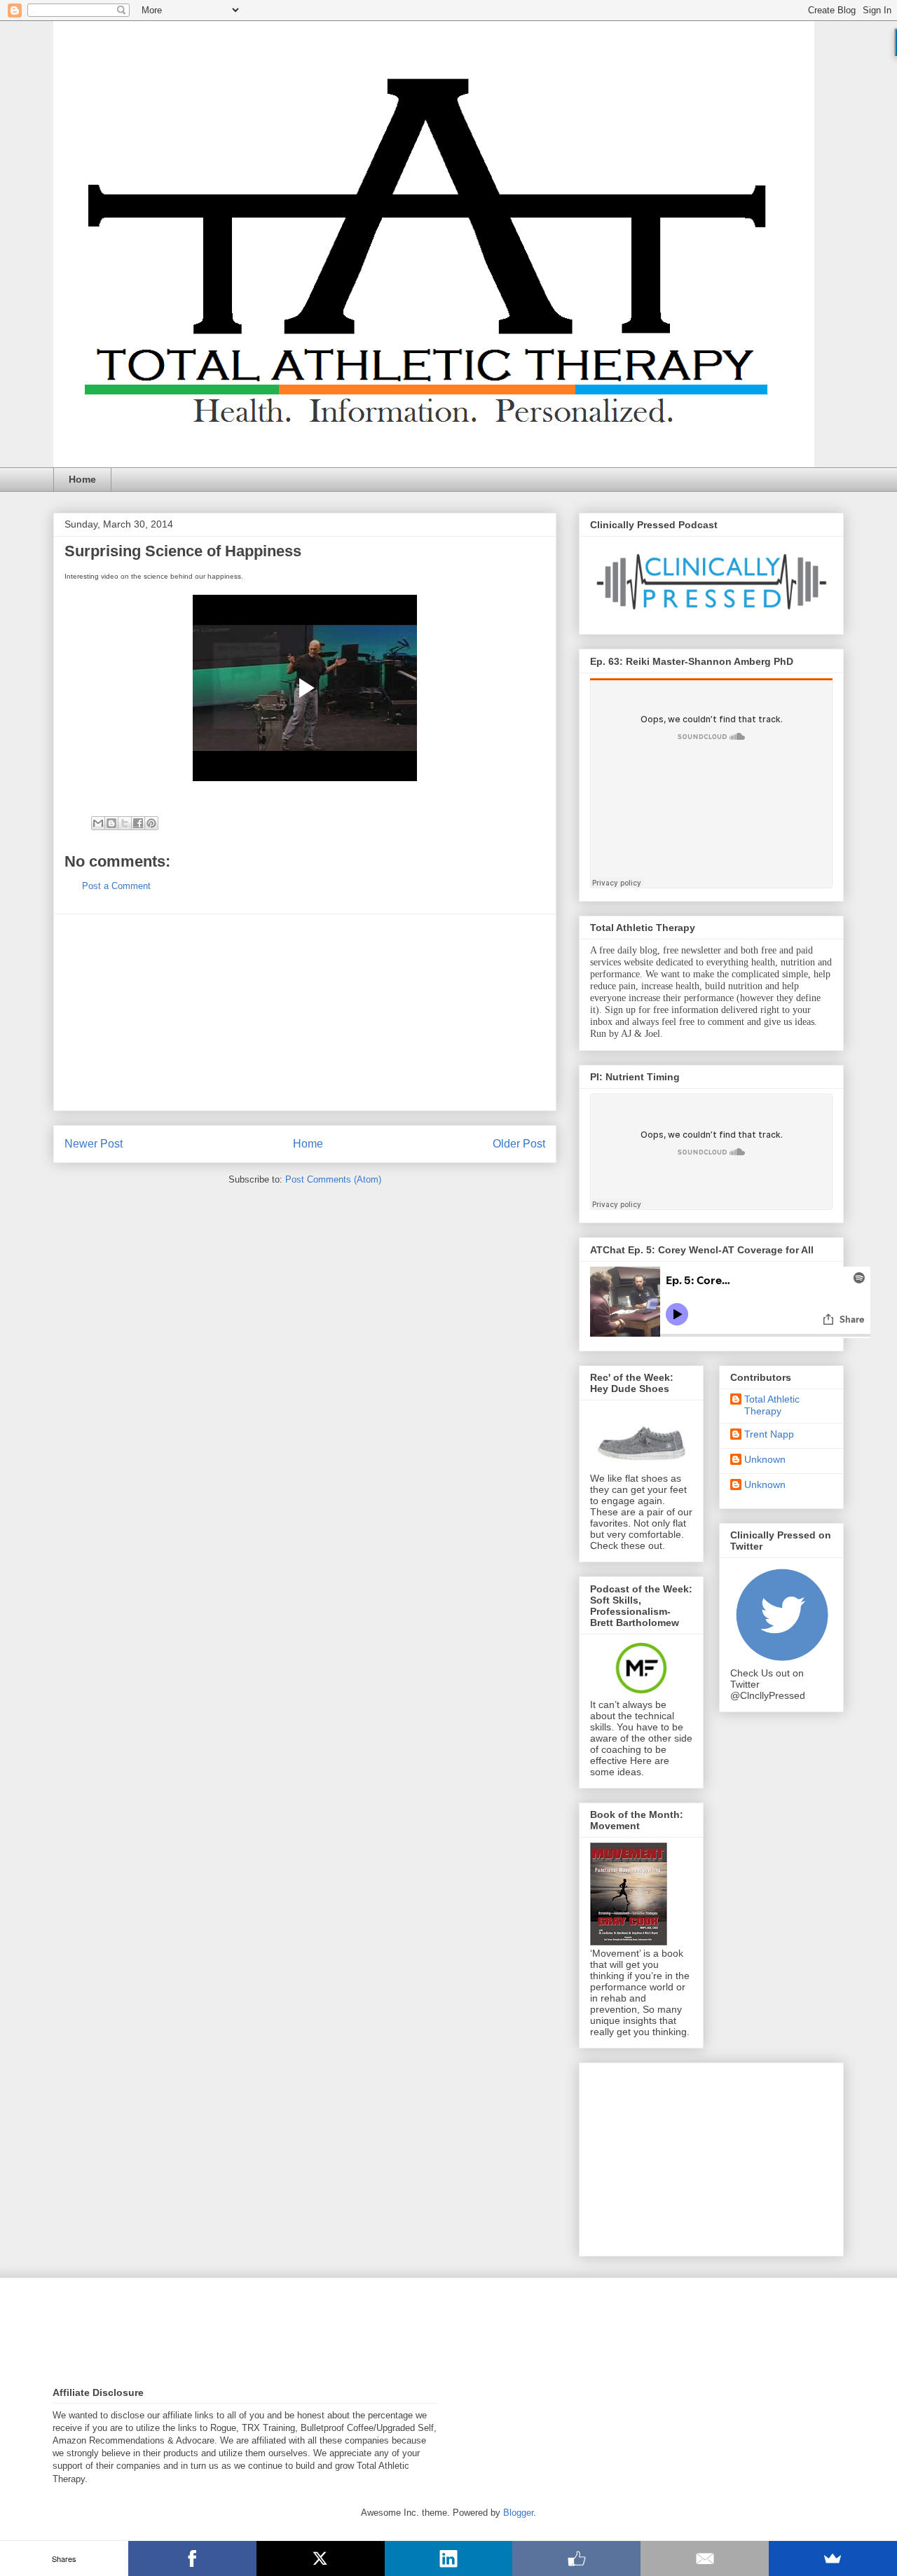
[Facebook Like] (576, 2558)
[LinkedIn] (449, 2558)
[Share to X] (125, 823)
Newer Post (94, 1144)
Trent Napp (769, 1434)
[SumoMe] (833, 2558)
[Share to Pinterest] (151, 823)
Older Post (519, 1144)
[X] (321, 2558)
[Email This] (98, 823)
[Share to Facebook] (138, 823)
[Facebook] (192, 2558)
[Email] (705, 2558)
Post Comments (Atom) (333, 1179)
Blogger (518, 2513)
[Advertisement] (305, 1012)
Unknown (765, 1459)
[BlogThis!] (111, 823)
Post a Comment (116, 886)
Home (82, 479)
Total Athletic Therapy (772, 1405)
